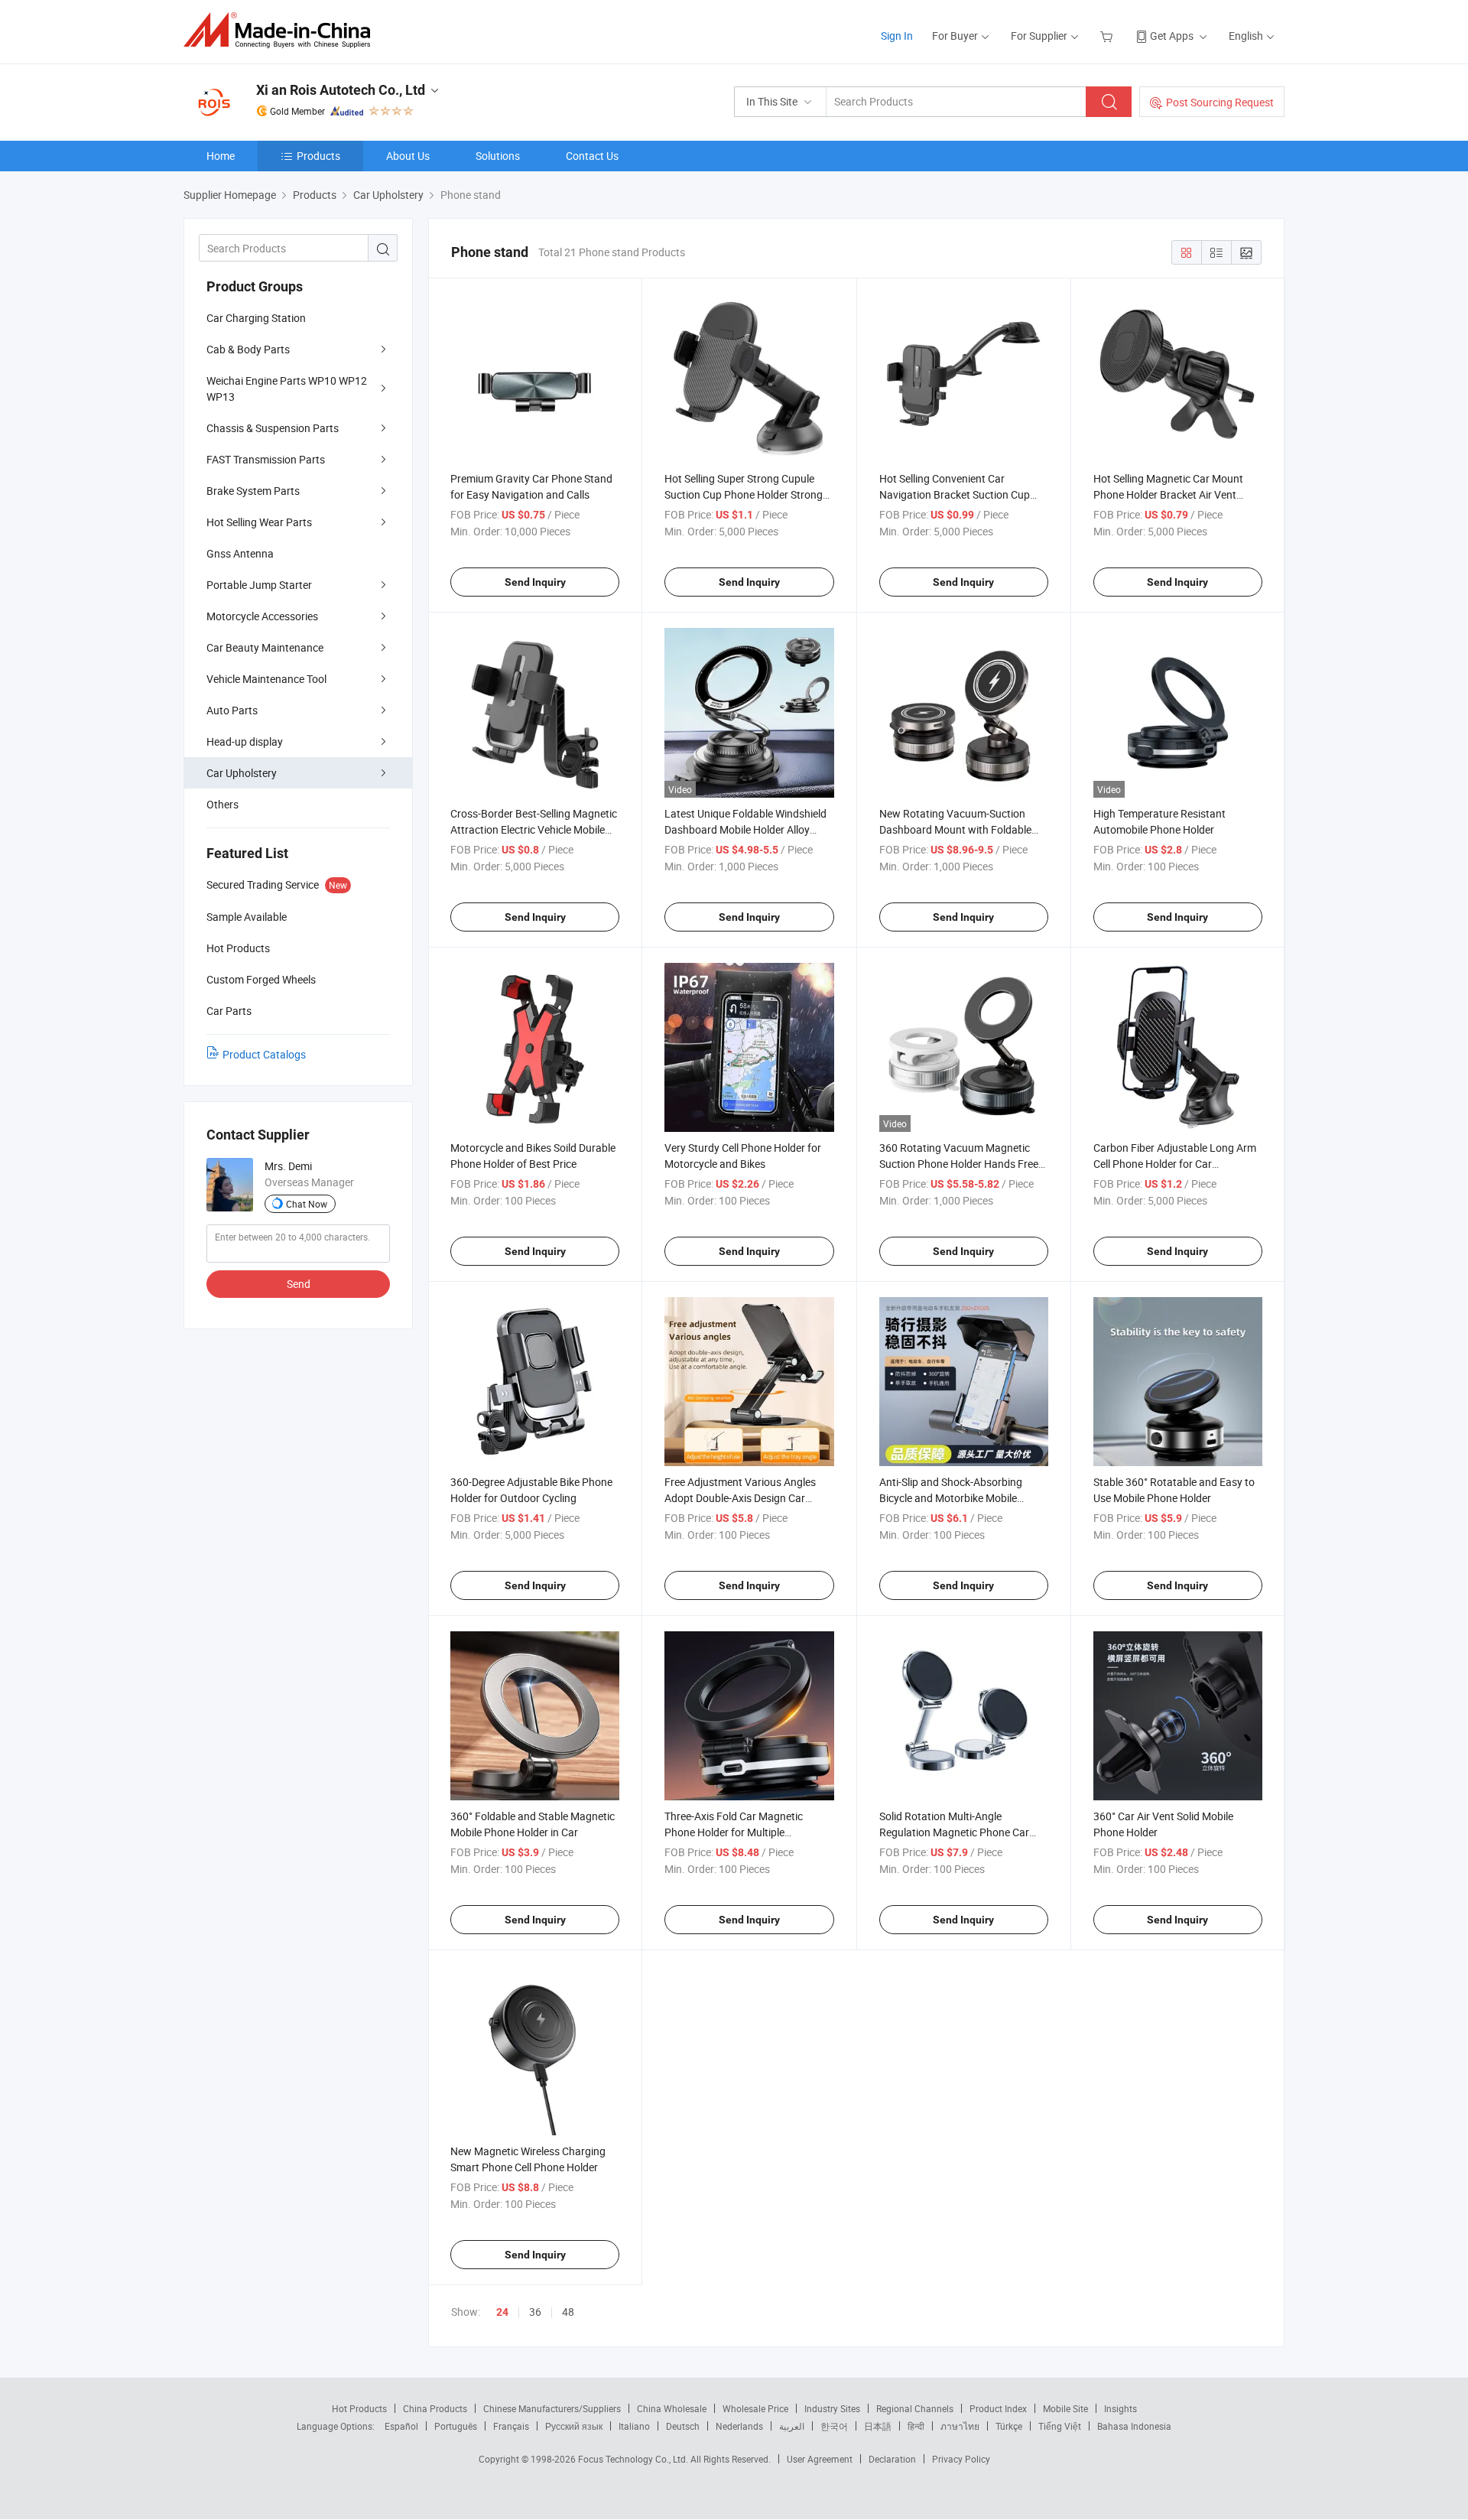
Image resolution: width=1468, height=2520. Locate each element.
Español (401, 2426)
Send (299, 1284)
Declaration (892, 2459)
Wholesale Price (755, 2408)
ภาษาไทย (960, 2426)
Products (318, 156)
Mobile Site (1065, 2408)
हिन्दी (916, 2426)
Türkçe (1009, 2426)
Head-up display (245, 741)
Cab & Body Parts (248, 349)
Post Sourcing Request (1220, 102)
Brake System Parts (253, 491)
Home (221, 156)
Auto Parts (232, 710)
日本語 (878, 2426)
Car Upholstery (242, 773)
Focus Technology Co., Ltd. (634, 2459)
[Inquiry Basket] (1108, 36)
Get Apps (1172, 36)
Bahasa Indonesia (1134, 2426)
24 (502, 2312)
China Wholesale (672, 2408)
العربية (792, 2426)
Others (222, 804)
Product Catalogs (264, 1054)
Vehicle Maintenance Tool (266, 679)
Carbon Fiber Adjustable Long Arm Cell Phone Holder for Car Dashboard (1175, 1164)
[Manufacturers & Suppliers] (282, 30)
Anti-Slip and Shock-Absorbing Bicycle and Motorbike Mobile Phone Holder (951, 1498)
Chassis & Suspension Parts (273, 428)
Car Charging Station (256, 318)
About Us (408, 156)
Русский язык (574, 2426)
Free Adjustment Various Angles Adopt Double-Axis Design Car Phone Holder (740, 1498)
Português (456, 2426)
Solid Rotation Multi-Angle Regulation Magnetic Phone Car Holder (954, 1832)
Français (511, 2426)
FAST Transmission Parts (266, 459)
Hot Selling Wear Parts (259, 522)
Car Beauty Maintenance (265, 647)
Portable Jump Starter (259, 585)
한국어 (834, 2426)
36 (535, 2312)
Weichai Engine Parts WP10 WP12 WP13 (287, 389)
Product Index (998, 2408)
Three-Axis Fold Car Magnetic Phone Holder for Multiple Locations (734, 1832)
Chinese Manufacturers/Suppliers (552, 2408)
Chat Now (307, 1204)
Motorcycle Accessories (262, 616)
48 (568, 2312)
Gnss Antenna (240, 553)
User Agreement (820, 2459)
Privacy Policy (961, 2459)
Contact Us (592, 156)
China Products (435, 2408)
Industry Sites (832, 2408)
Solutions (498, 156)
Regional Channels (915, 2408)
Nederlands (739, 2426)
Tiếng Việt (1060, 2426)
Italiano (634, 2426)
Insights (1120, 2408)
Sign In (897, 36)
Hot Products (359, 2408)
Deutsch (683, 2426)
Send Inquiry (535, 582)
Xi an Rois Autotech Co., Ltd (341, 90)
